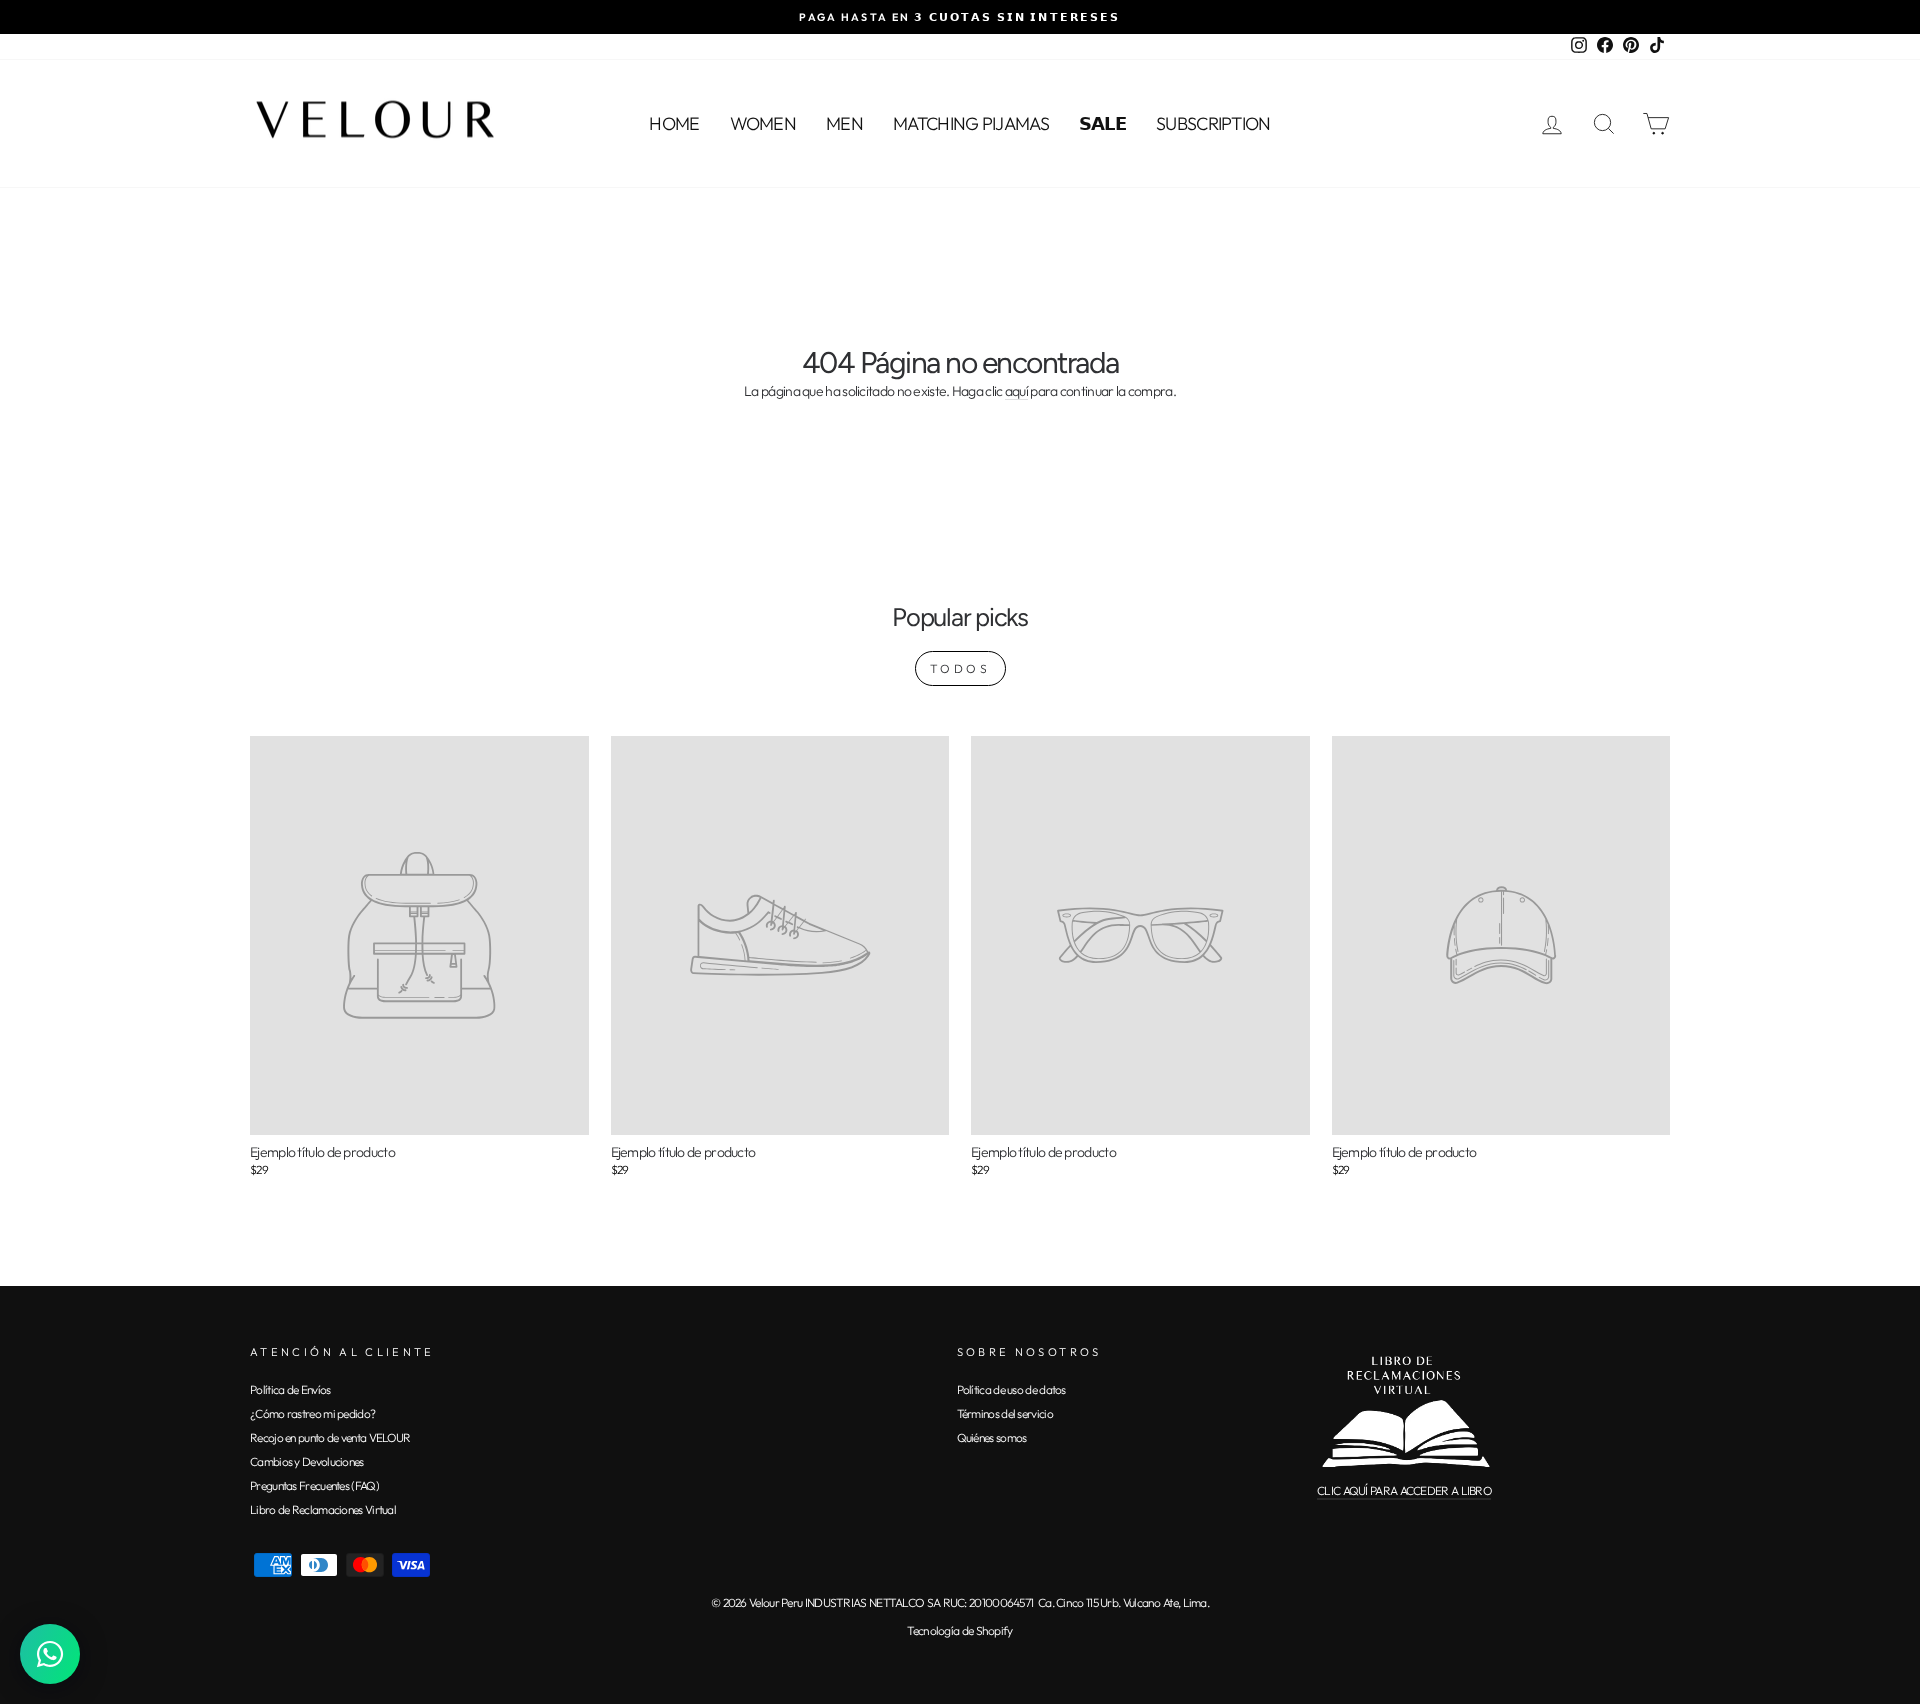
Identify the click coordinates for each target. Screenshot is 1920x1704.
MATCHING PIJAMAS (971, 123)
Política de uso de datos (1011, 1389)
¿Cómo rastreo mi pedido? (312, 1413)
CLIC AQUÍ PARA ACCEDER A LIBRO (1404, 1490)
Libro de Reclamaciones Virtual (323, 1509)
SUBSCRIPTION (1213, 123)
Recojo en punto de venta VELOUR (330, 1437)
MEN (844, 123)
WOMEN (763, 123)
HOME (674, 123)
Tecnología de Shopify (959, 1630)
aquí (1016, 392)
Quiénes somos (992, 1437)
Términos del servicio (1005, 1413)
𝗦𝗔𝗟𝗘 (1102, 123)
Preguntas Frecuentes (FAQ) (314, 1485)
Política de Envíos (290, 1389)
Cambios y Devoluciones (307, 1461)
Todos (960, 668)
